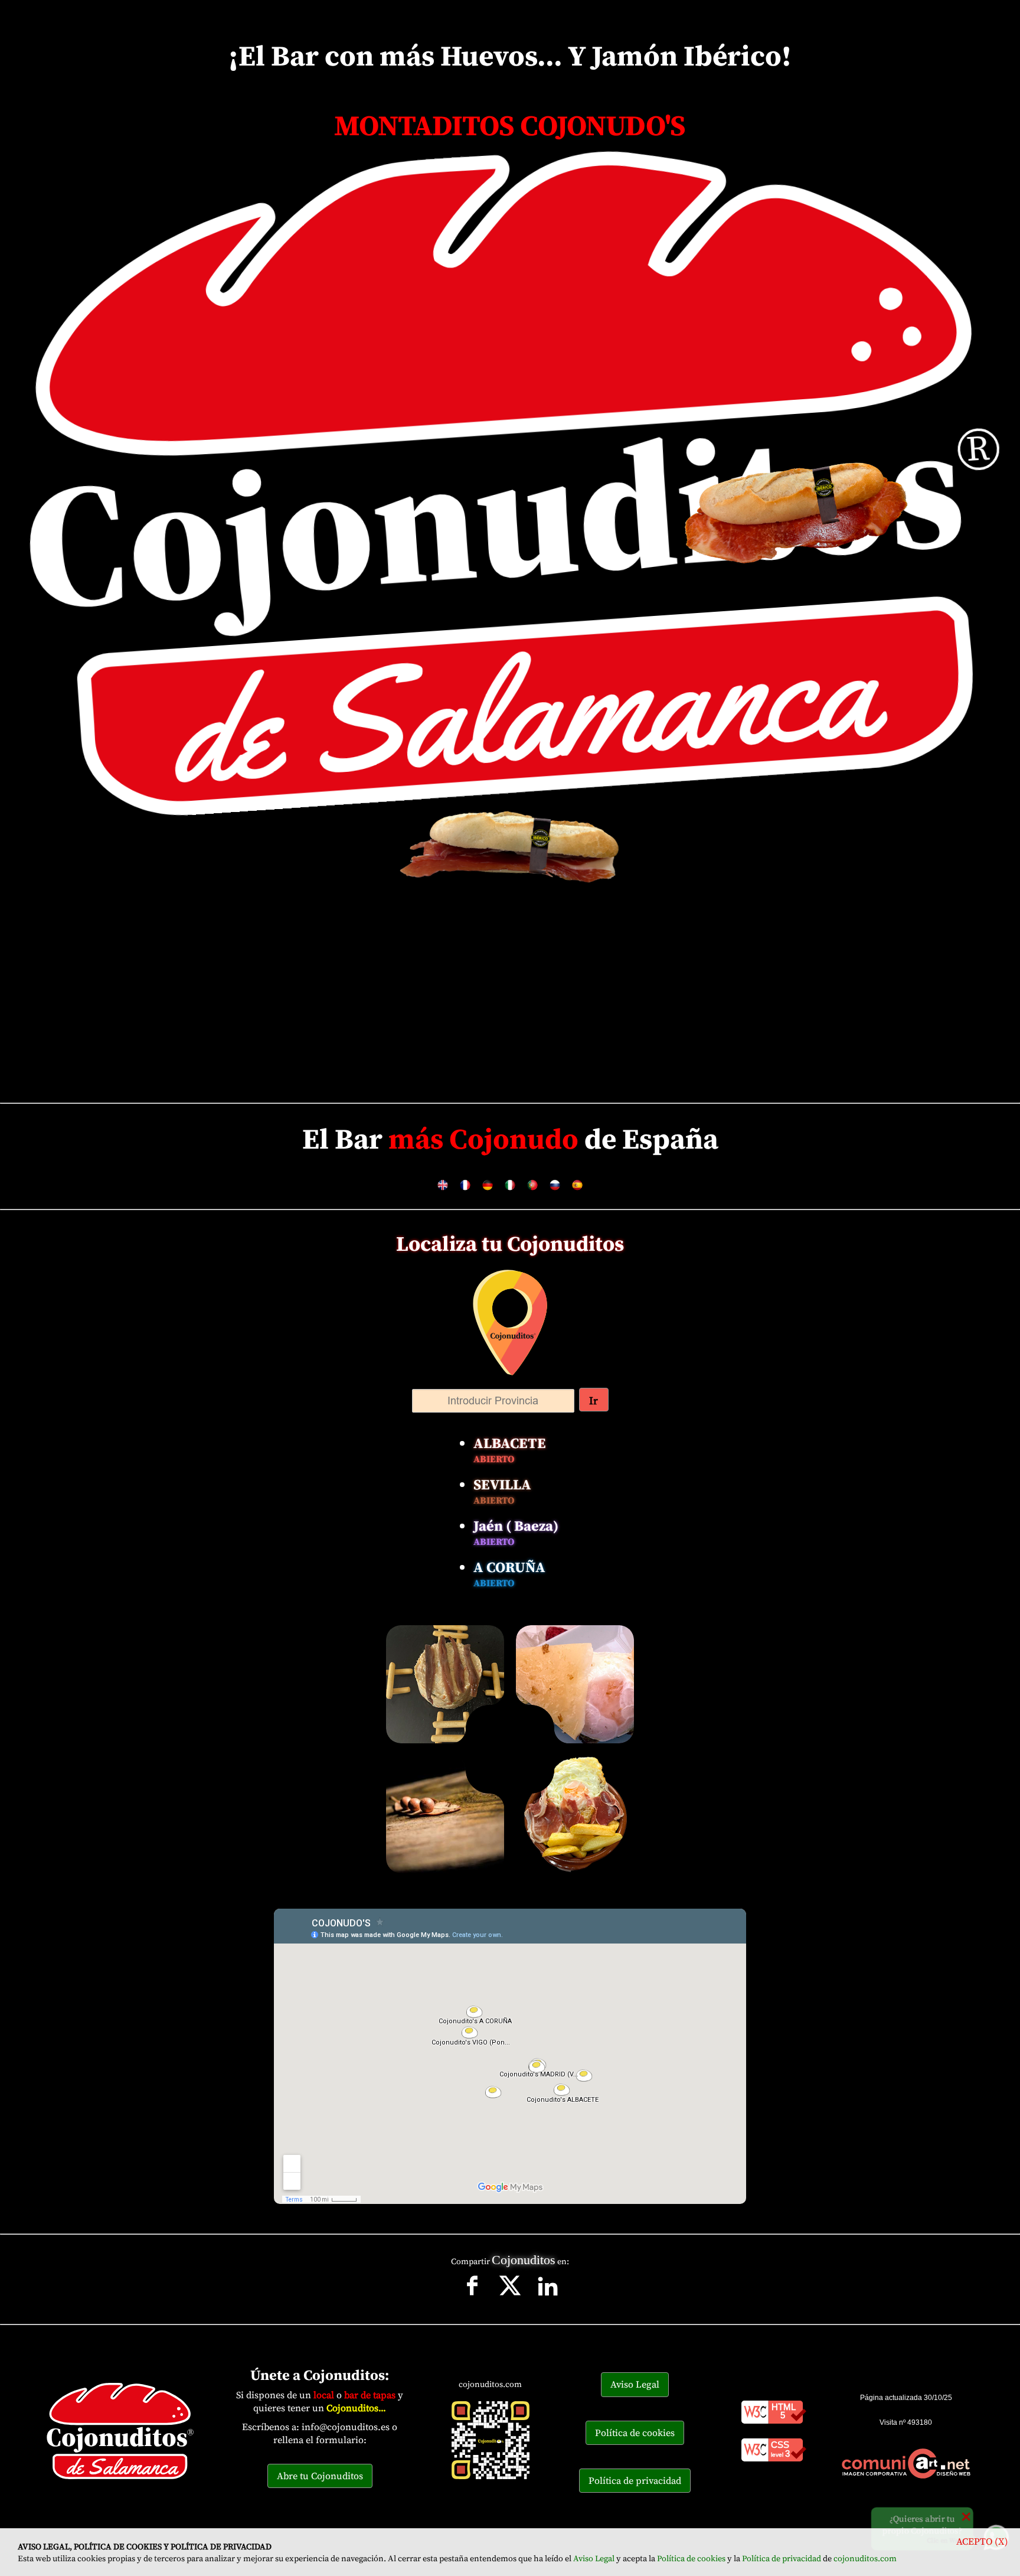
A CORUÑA (509, 1573)
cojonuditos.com (865, 2558)
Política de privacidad (782, 2558)
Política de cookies (691, 2558)
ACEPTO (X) (982, 2541)
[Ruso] (555, 1191)
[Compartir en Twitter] (511, 2300)
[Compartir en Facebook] (473, 2300)
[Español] (577, 1191)
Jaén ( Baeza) (516, 1532)
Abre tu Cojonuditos (320, 2476)
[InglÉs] (443, 1191)
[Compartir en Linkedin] (548, 2300)
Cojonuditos (524, 2260)
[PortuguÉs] (532, 1191)
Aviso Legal (594, 2558)
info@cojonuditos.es (346, 2427)
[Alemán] (488, 1191)
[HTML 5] (774, 2426)
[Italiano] (510, 1191)
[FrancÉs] (465, 1191)
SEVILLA (502, 1491)
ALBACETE (510, 1449)
